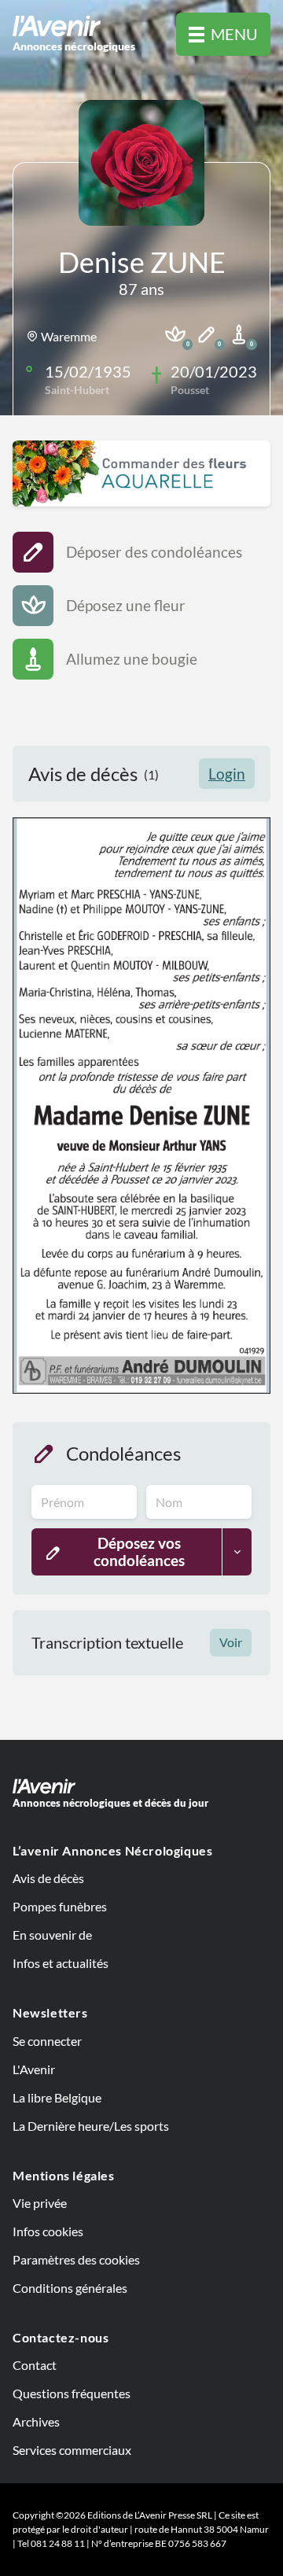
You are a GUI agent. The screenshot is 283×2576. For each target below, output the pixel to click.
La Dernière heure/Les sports (91, 2126)
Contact (35, 2365)
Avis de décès (48, 1878)
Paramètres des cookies (76, 2259)
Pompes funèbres (60, 1906)
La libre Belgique (57, 2097)
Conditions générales (70, 2288)
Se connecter (47, 2041)
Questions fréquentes (72, 2393)
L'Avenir (34, 2069)
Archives (36, 2421)
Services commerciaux (72, 2450)
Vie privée (40, 2203)
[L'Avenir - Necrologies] (141, 1786)
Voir (231, 1642)
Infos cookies (48, 2231)
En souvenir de (52, 1935)
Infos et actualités (61, 1963)
